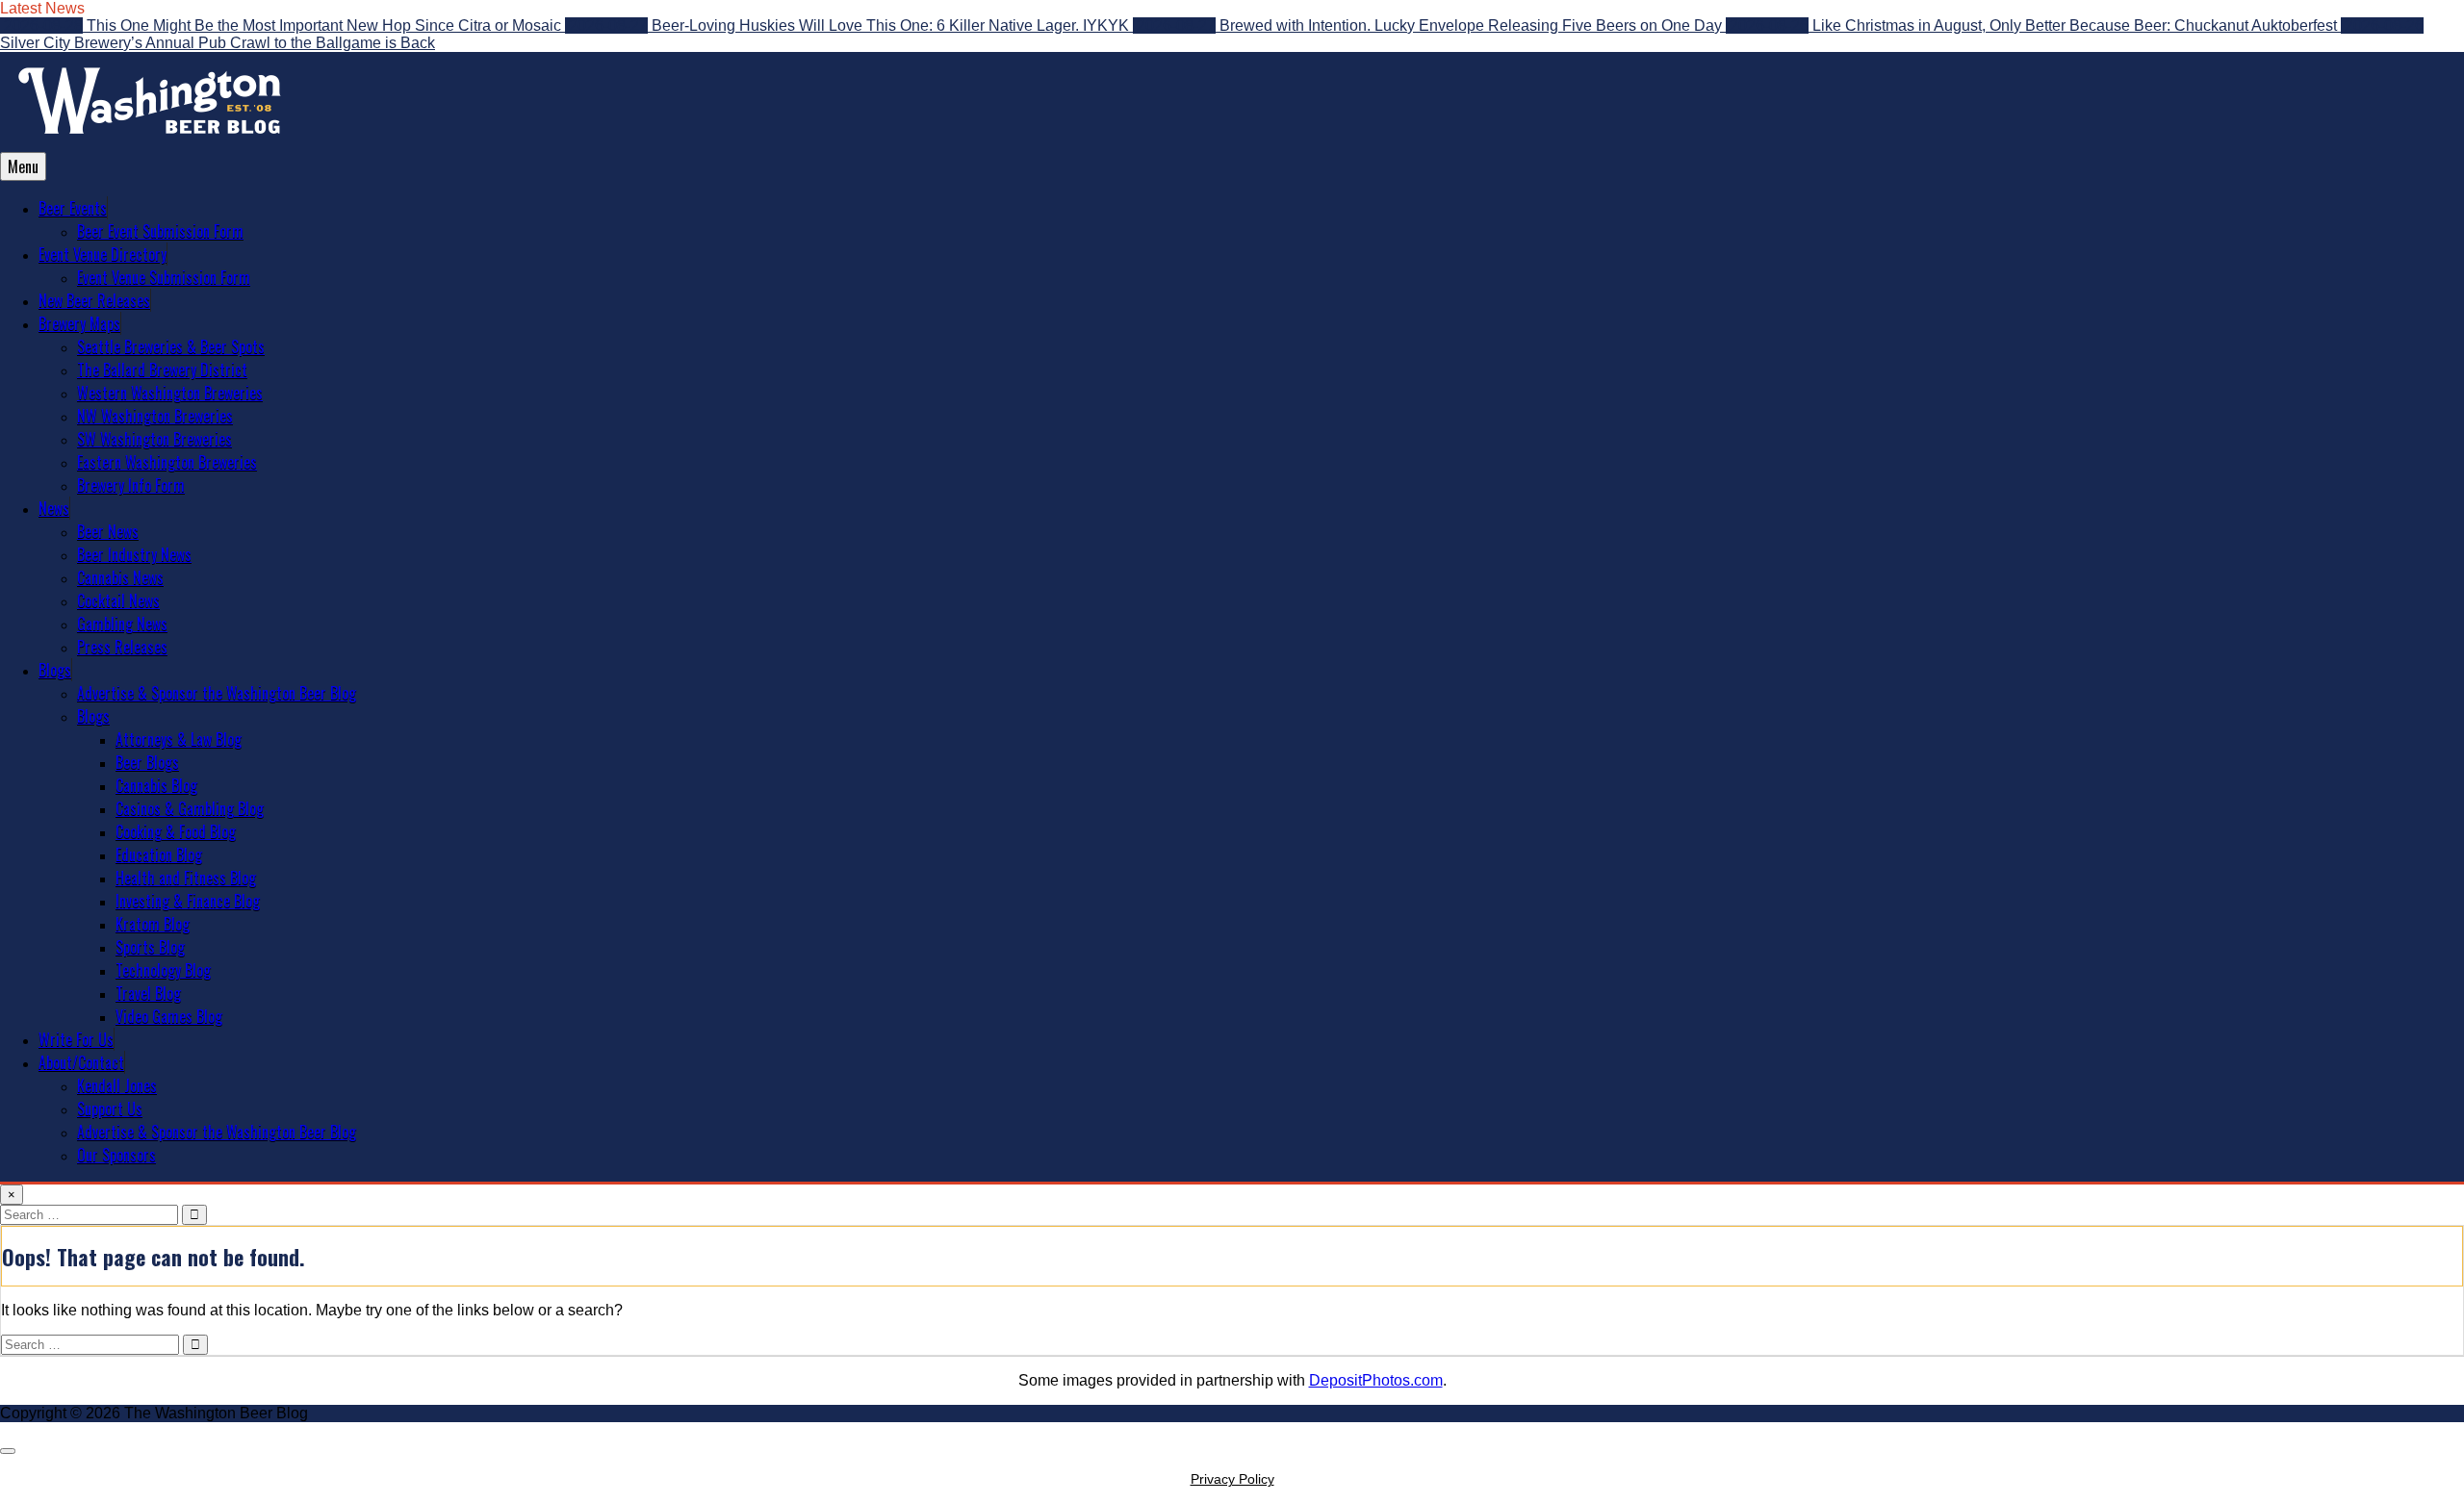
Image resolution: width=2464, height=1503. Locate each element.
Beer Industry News (134, 554)
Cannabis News (120, 577)
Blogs (55, 670)
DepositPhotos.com (1376, 1380)
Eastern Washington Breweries (167, 462)
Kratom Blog (153, 924)
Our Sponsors (116, 1155)
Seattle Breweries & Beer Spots (171, 346)
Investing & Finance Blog (188, 901)
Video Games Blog (169, 1016)
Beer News (108, 531)
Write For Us (76, 1039)
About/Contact (81, 1062)
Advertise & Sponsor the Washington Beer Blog (217, 693)
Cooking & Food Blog (176, 831)
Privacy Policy (1232, 1479)
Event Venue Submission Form (164, 277)
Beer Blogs (147, 762)
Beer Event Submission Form (160, 231)
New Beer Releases (94, 300)
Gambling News (122, 624)
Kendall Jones (117, 1085)
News (54, 508)
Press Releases (122, 647)
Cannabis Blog (156, 785)
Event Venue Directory (103, 254)
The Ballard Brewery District (162, 369)
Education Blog (159, 854)
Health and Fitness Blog (186, 878)
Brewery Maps (79, 323)
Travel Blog (148, 993)
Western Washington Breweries (170, 393)
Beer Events (73, 208)
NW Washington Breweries (155, 416)
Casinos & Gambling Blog (190, 808)
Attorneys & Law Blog (179, 739)
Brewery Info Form (131, 485)
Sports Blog (150, 947)
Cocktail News (118, 600)
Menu (23, 166)
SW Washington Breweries (154, 439)
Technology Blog (163, 970)
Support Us (110, 1108)
